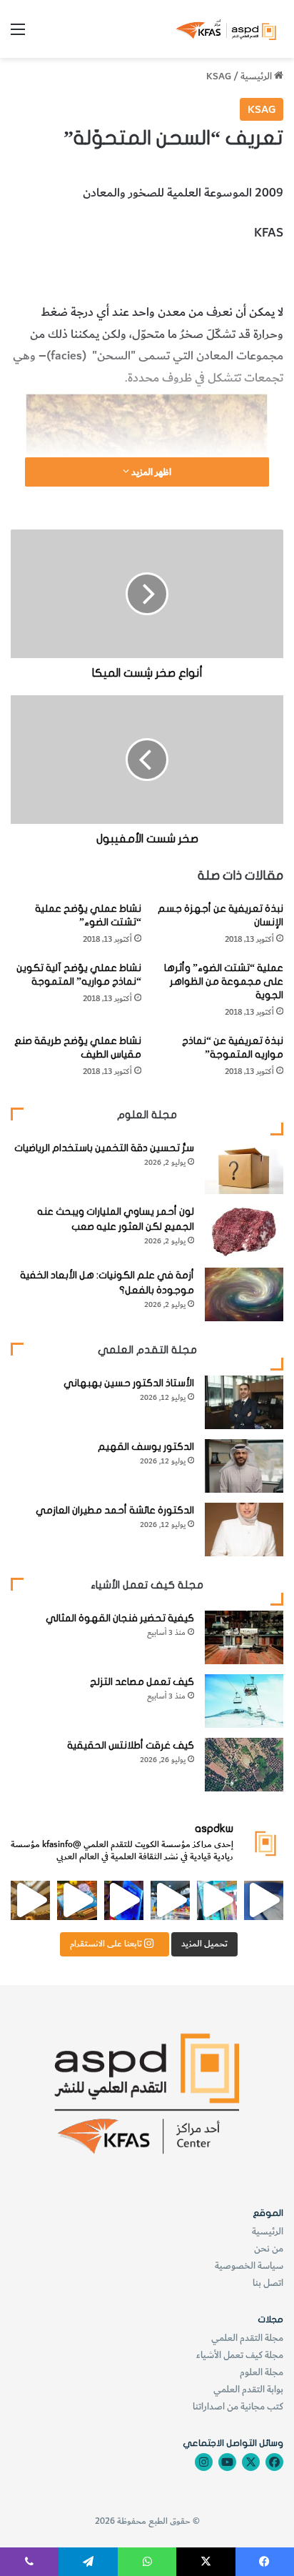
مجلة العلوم (262, 2372)
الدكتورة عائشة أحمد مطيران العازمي (115, 1510)
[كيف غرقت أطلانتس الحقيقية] (244, 1765)
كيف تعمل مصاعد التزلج (142, 1682)
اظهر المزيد (150, 472)
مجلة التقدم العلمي (247, 2338)
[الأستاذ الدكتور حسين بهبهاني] (244, 1402)
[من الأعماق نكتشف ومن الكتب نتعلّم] (124, 1900)
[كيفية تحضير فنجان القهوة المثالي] (244, 1637)
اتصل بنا (268, 2283)
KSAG (219, 76)
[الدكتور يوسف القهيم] (244, 1466)
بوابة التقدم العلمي (248, 2389)
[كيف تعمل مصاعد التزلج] (244, 1701)
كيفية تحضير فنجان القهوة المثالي (120, 1618)
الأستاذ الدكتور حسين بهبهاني (129, 1383)
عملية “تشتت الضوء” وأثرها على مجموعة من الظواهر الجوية (224, 981)
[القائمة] (18, 35)
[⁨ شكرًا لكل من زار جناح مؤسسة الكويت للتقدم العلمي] (264, 1900)
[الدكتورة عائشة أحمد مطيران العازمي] (244, 1530)
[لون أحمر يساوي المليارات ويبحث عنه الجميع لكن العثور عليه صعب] (244, 1231)
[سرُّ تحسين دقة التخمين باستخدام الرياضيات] (244, 1167)
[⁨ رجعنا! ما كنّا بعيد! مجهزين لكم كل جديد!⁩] (30, 1900)
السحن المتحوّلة (245, 272)
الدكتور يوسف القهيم (146, 1447)
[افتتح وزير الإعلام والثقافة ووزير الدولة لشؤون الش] (217, 1900)
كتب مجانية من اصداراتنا (238, 2406)
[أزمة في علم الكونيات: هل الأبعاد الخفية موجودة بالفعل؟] (244, 1294)
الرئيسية (257, 76)
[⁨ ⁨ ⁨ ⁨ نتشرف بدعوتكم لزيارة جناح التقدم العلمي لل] (170, 1900)
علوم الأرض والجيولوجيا (148, 272)
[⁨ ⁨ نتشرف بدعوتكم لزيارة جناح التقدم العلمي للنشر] (77, 1900)
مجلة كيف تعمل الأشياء (240, 2355)
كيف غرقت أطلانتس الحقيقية (131, 1745)
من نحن (269, 2248)
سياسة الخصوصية (249, 2266)
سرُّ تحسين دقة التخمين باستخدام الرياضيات (104, 1148)
